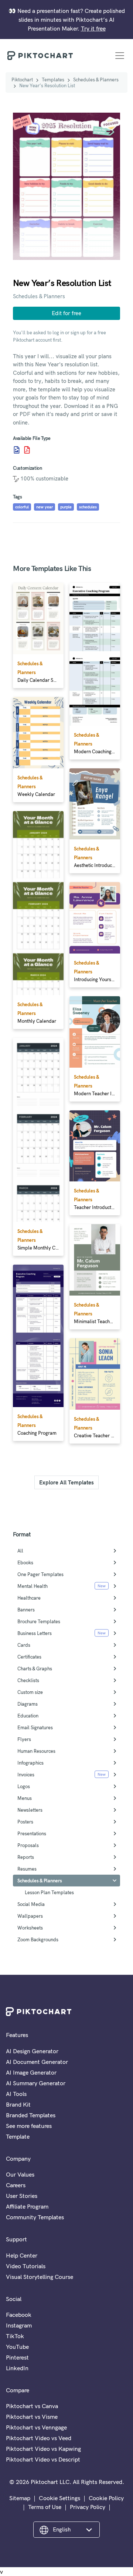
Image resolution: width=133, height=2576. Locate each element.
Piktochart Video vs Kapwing (43, 2449)
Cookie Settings (59, 2498)
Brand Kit (18, 2104)
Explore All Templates (66, 1482)
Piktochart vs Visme (32, 2417)
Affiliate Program (27, 2206)
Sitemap (20, 2498)
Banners (26, 1610)
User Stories (22, 2196)
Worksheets (30, 1928)
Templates (53, 80)
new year (45, 507)
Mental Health (33, 1586)
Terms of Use (45, 2507)
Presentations (32, 1833)
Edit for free (66, 313)
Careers (16, 2185)
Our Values (20, 2174)
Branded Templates (31, 2115)
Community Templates (35, 2217)
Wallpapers (30, 1916)
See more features (29, 2126)
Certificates (29, 1657)
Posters (25, 1822)
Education (28, 1716)
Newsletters (30, 1810)
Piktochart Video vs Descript (43, 2459)
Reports (26, 1857)
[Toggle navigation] (120, 56)
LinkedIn (17, 2368)
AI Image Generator (31, 2072)
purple (66, 507)
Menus (25, 1798)
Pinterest (17, 2357)
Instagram (19, 2325)
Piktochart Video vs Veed (39, 2438)
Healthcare (29, 1598)
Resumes (27, 1869)
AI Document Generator (37, 2062)
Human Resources (36, 1751)
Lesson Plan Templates (49, 1892)
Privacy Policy (88, 2507)
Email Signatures (35, 1727)
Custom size (30, 1692)
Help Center (22, 2255)
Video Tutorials (26, 2266)
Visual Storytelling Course (40, 2277)
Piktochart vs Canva (32, 2406)
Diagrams (28, 1704)
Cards (24, 1645)
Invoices (26, 1775)
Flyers (24, 1739)
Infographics (30, 1763)
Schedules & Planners (96, 80)
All (20, 1551)
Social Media (31, 1904)
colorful (22, 507)
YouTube (17, 2347)
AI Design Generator (32, 2051)
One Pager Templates (40, 1574)
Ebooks (25, 1562)
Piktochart (22, 80)
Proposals (28, 1845)
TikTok (15, 2336)
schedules (88, 507)
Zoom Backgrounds (38, 1939)
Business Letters (35, 1633)
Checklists (28, 1680)
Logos (24, 1786)
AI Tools (16, 2094)
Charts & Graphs (35, 1668)
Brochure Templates (39, 1621)
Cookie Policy (106, 2498)
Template (18, 2136)
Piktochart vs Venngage (36, 2427)
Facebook (19, 2315)
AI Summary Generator (36, 2083)
